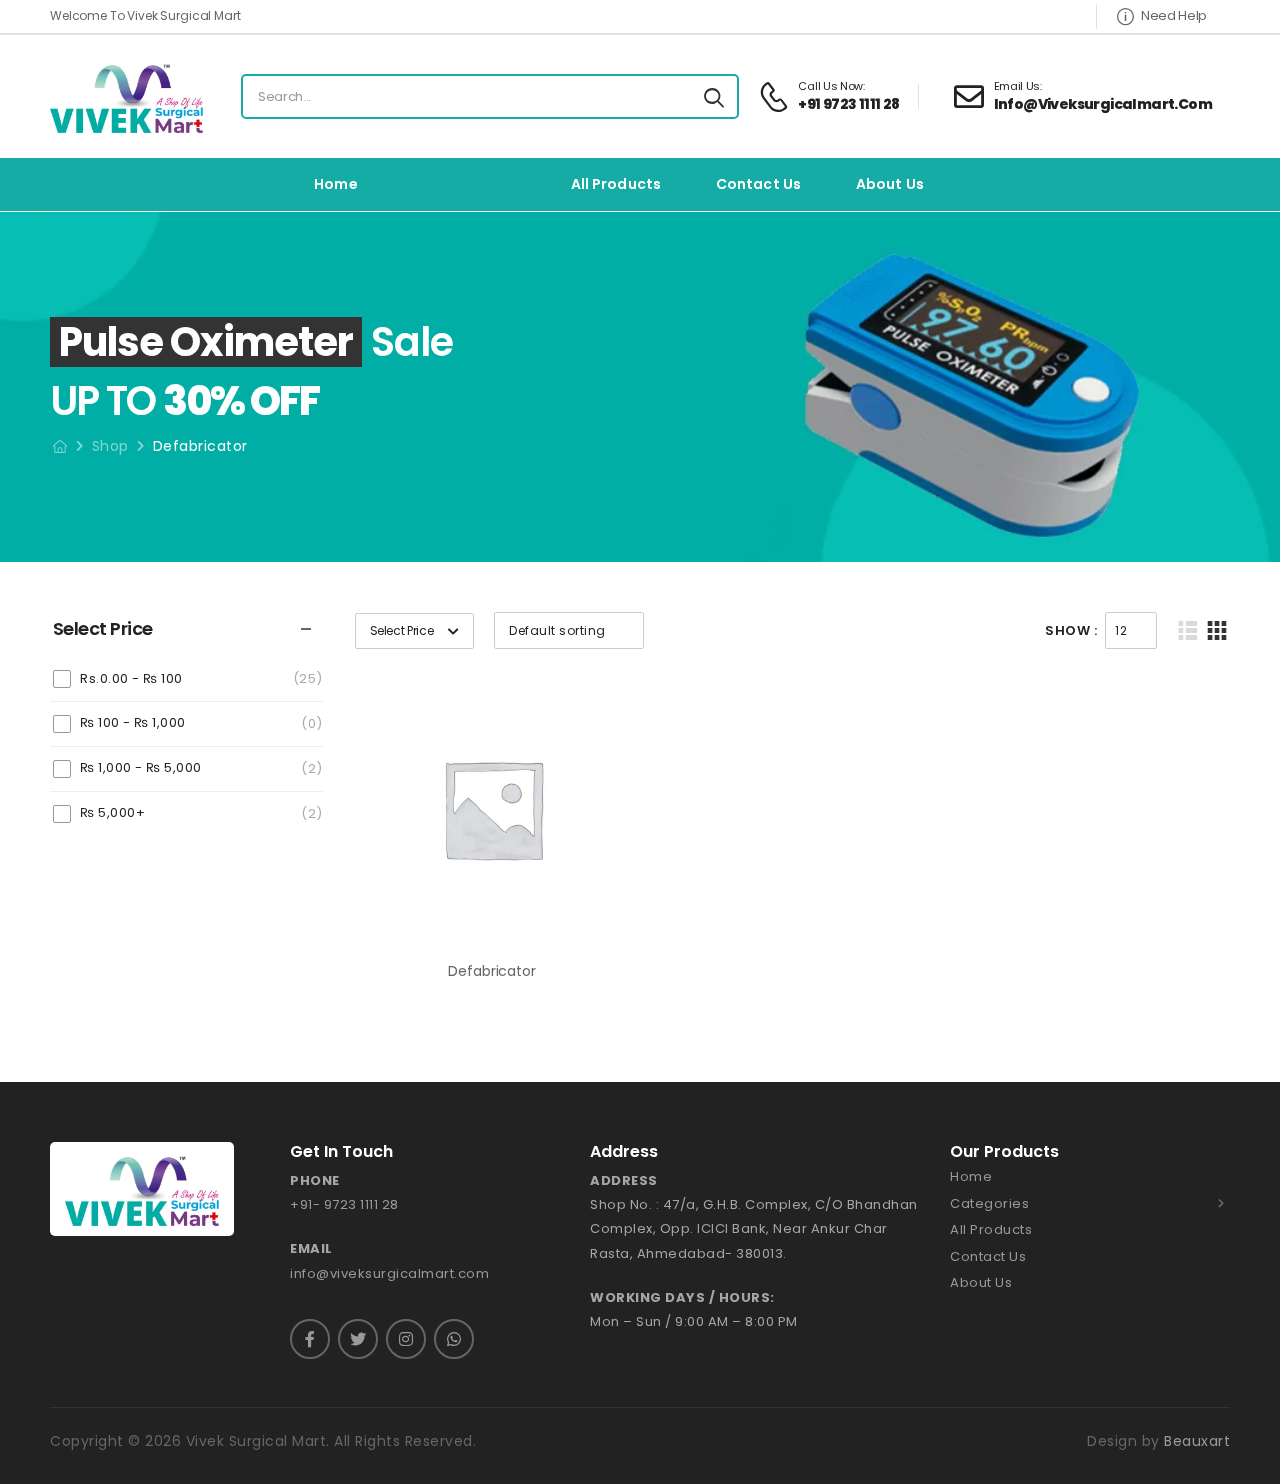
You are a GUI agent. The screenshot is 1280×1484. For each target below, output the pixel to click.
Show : (1071, 630)
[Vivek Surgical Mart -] (126, 96)
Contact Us (758, 184)
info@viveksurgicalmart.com (389, 1273)
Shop (110, 446)
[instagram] (406, 1339)
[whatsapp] (454, 1339)
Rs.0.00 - (131, 678)
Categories (455, 184)
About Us (890, 184)
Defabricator (491, 971)
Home (335, 184)
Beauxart (1197, 1441)
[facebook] (310, 1339)
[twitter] (358, 1339)
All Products (616, 184)
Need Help (1174, 15)
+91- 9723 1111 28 (344, 1204)
